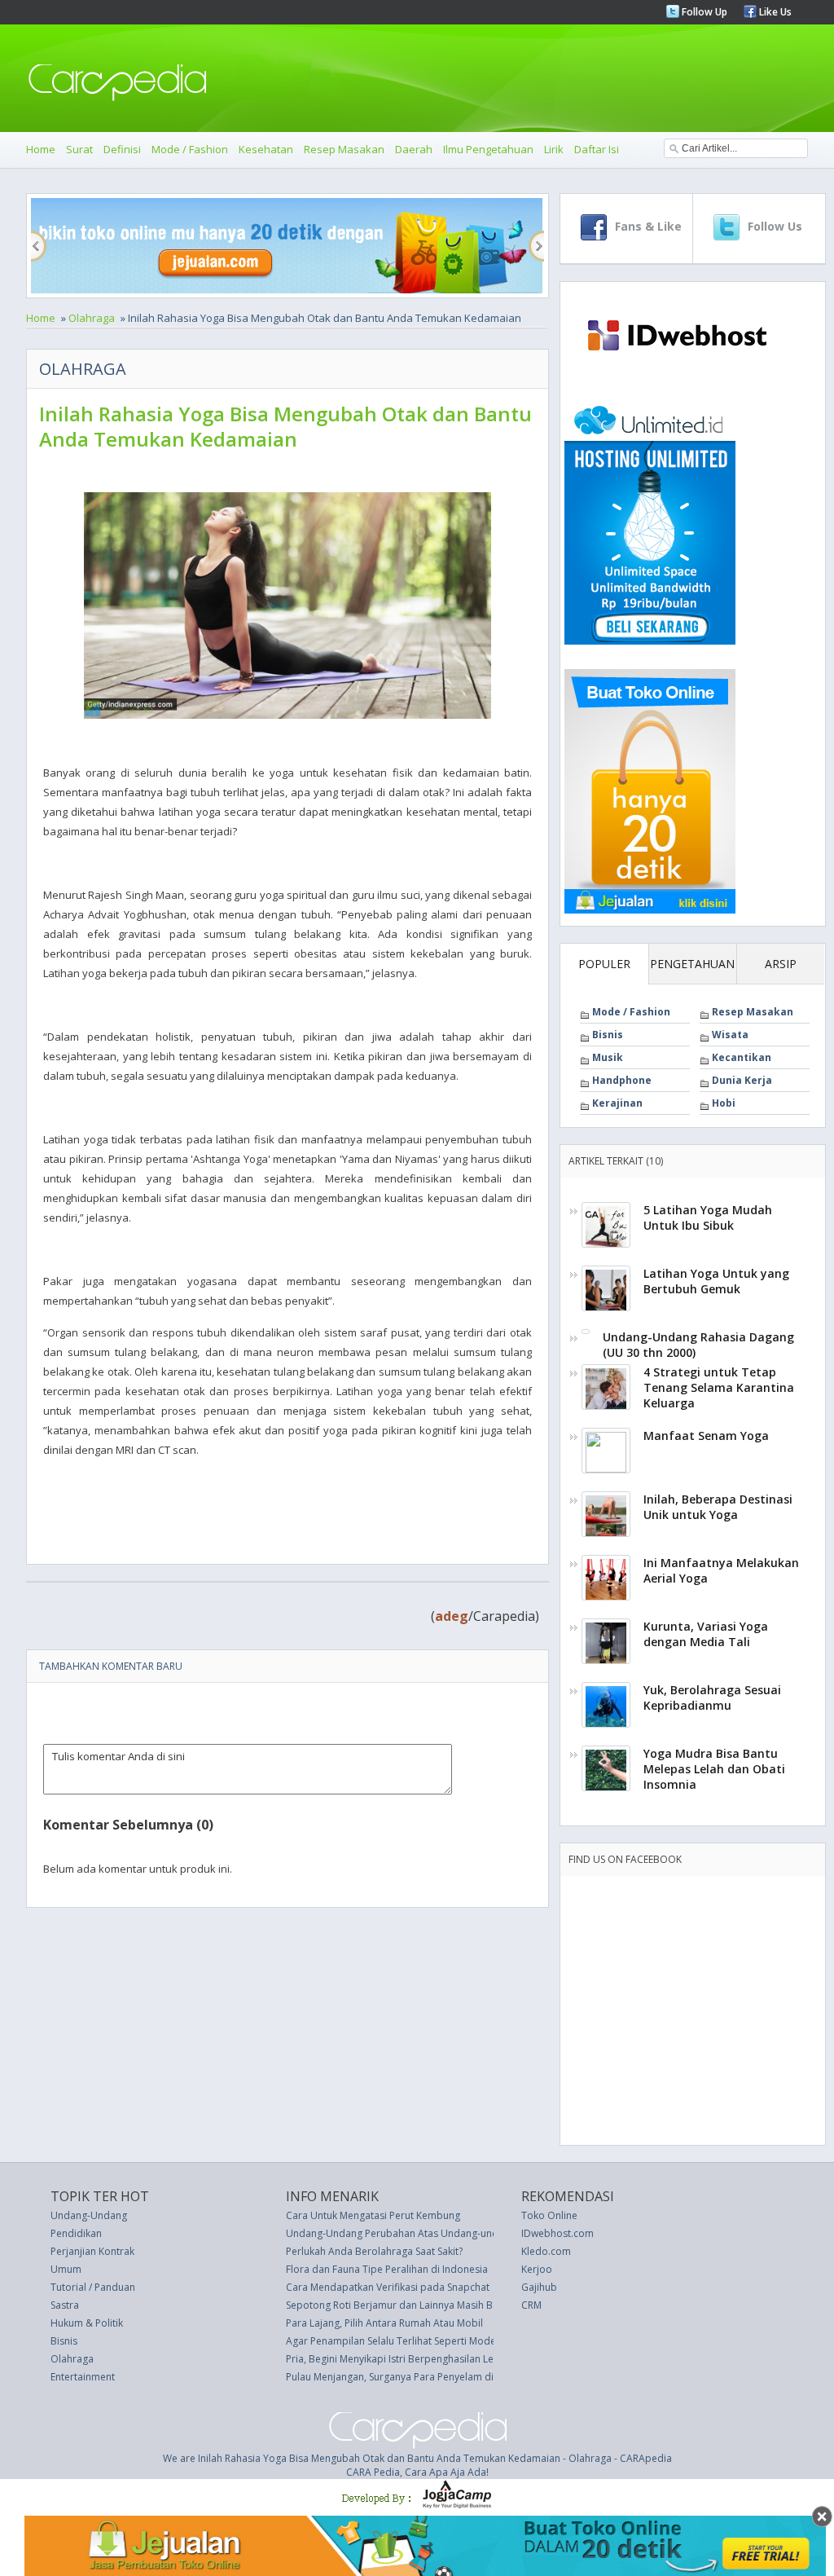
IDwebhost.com (557, 2233)
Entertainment (83, 2377)
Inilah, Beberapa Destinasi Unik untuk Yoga (718, 1507)
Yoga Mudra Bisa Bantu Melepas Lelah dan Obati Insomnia (714, 1769)
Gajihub (539, 2287)
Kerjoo (537, 2269)
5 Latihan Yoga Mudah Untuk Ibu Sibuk (708, 1218)
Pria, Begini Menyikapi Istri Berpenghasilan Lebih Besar (412, 2359)
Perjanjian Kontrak (92, 2251)
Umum (66, 2269)
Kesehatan (266, 149)
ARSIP (781, 964)
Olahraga (92, 318)
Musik (608, 1057)
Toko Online (549, 2215)
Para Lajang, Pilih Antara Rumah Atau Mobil (384, 2323)
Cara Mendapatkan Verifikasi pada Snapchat (388, 2287)
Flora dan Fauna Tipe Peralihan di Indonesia (387, 2269)
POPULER (604, 964)
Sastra (65, 2305)
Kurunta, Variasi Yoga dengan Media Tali (706, 1634)
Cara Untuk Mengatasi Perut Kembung (373, 2215)
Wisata (730, 1035)
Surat (79, 149)
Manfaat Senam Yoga (706, 1436)
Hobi (724, 1103)
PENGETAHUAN (692, 964)
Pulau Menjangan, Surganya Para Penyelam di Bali (399, 2377)
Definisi (122, 149)
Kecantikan (742, 1057)
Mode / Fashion (190, 149)
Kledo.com (546, 2251)
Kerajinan (617, 1103)
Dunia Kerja (742, 1080)
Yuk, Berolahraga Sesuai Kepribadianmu (712, 1698)
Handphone (622, 1080)
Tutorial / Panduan (93, 2287)
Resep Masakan (344, 149)
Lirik (554, 149)
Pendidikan (76, 2233)
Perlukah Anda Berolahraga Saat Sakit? (374, 2251)
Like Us (774, 12)
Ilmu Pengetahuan (488, 149)
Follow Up (703, 12)
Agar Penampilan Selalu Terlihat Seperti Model (392, 2341)
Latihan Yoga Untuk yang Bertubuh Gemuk (716, 1281)
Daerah (414, 149)
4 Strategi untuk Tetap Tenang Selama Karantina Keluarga (719, 1387)
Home (41, 149)
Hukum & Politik (87, 2323)
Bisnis (608, 1035)
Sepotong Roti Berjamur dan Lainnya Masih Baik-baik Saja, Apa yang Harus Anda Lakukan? (492, 2305)
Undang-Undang (89, 2215)
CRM (531, 2305)
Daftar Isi (597, 149)
